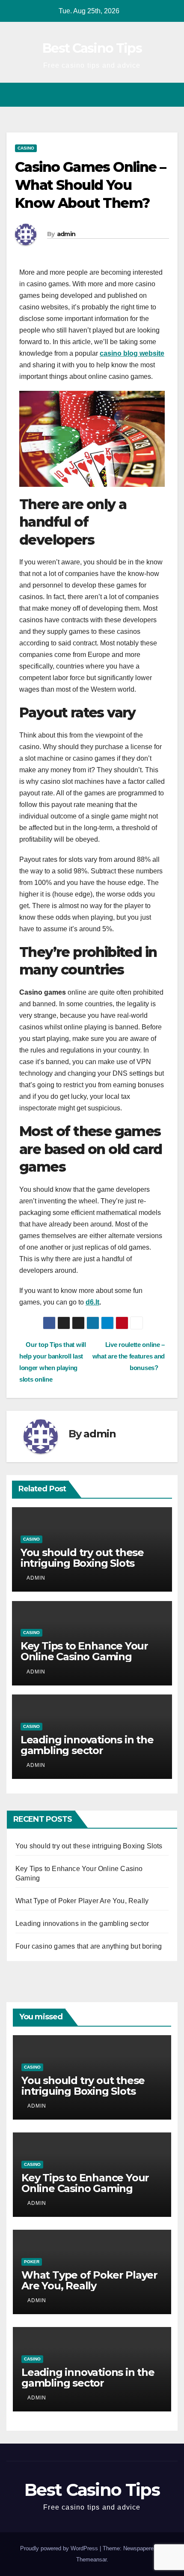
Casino (26, 148)
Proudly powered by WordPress (60, 2548)
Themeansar (91, 2560)
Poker (32, 2262)
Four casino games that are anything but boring (89, 1946)
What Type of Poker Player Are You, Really (82, 1901)
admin (66, 234)
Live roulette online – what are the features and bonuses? (129, 1356)
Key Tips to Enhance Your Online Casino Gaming (84, 1651)
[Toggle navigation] (171, 95)
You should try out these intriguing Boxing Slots (82, 1558)
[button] (155, 94)
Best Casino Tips (92, 48)
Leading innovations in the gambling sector (87, 1745)
